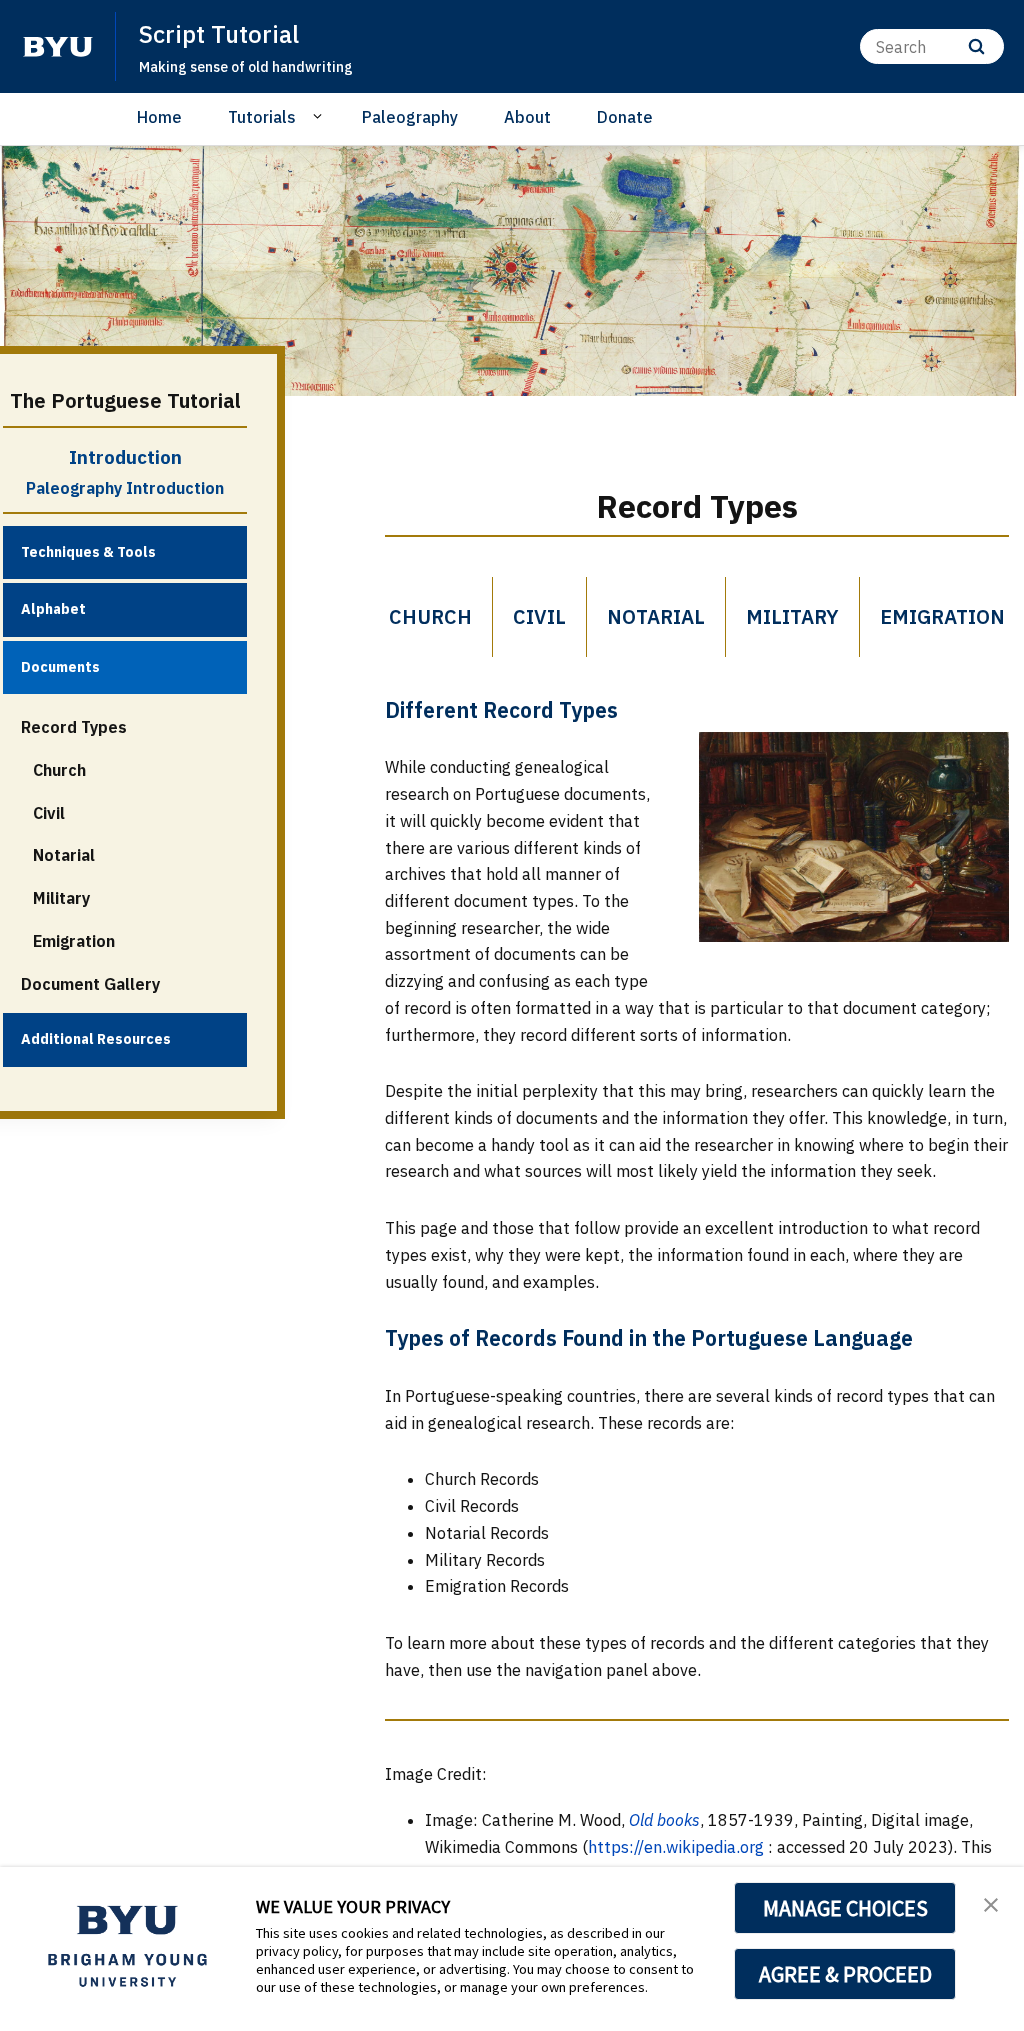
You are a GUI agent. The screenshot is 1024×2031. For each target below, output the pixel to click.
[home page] (58, 47)
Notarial (64, 855)
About (527, 117)
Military (61, 898)
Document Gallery (90, 984)
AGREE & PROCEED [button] (845, 1974)
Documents (60, 667)
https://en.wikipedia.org (676, 1847)
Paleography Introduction (125, 488)
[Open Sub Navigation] (320, 116)
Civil (49, 813)
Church (59, 770)
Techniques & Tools (88, 552)
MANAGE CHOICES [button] (845, 1908)
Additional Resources (96, 1039)
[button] (991, 1903)
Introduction (125, 457)
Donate (625, 117)
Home (159, 117)
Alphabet (53, 609)
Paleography (410, 117)
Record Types (74, 727)
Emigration (74, 941)
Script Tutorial (219, 34)
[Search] (976, 46)
